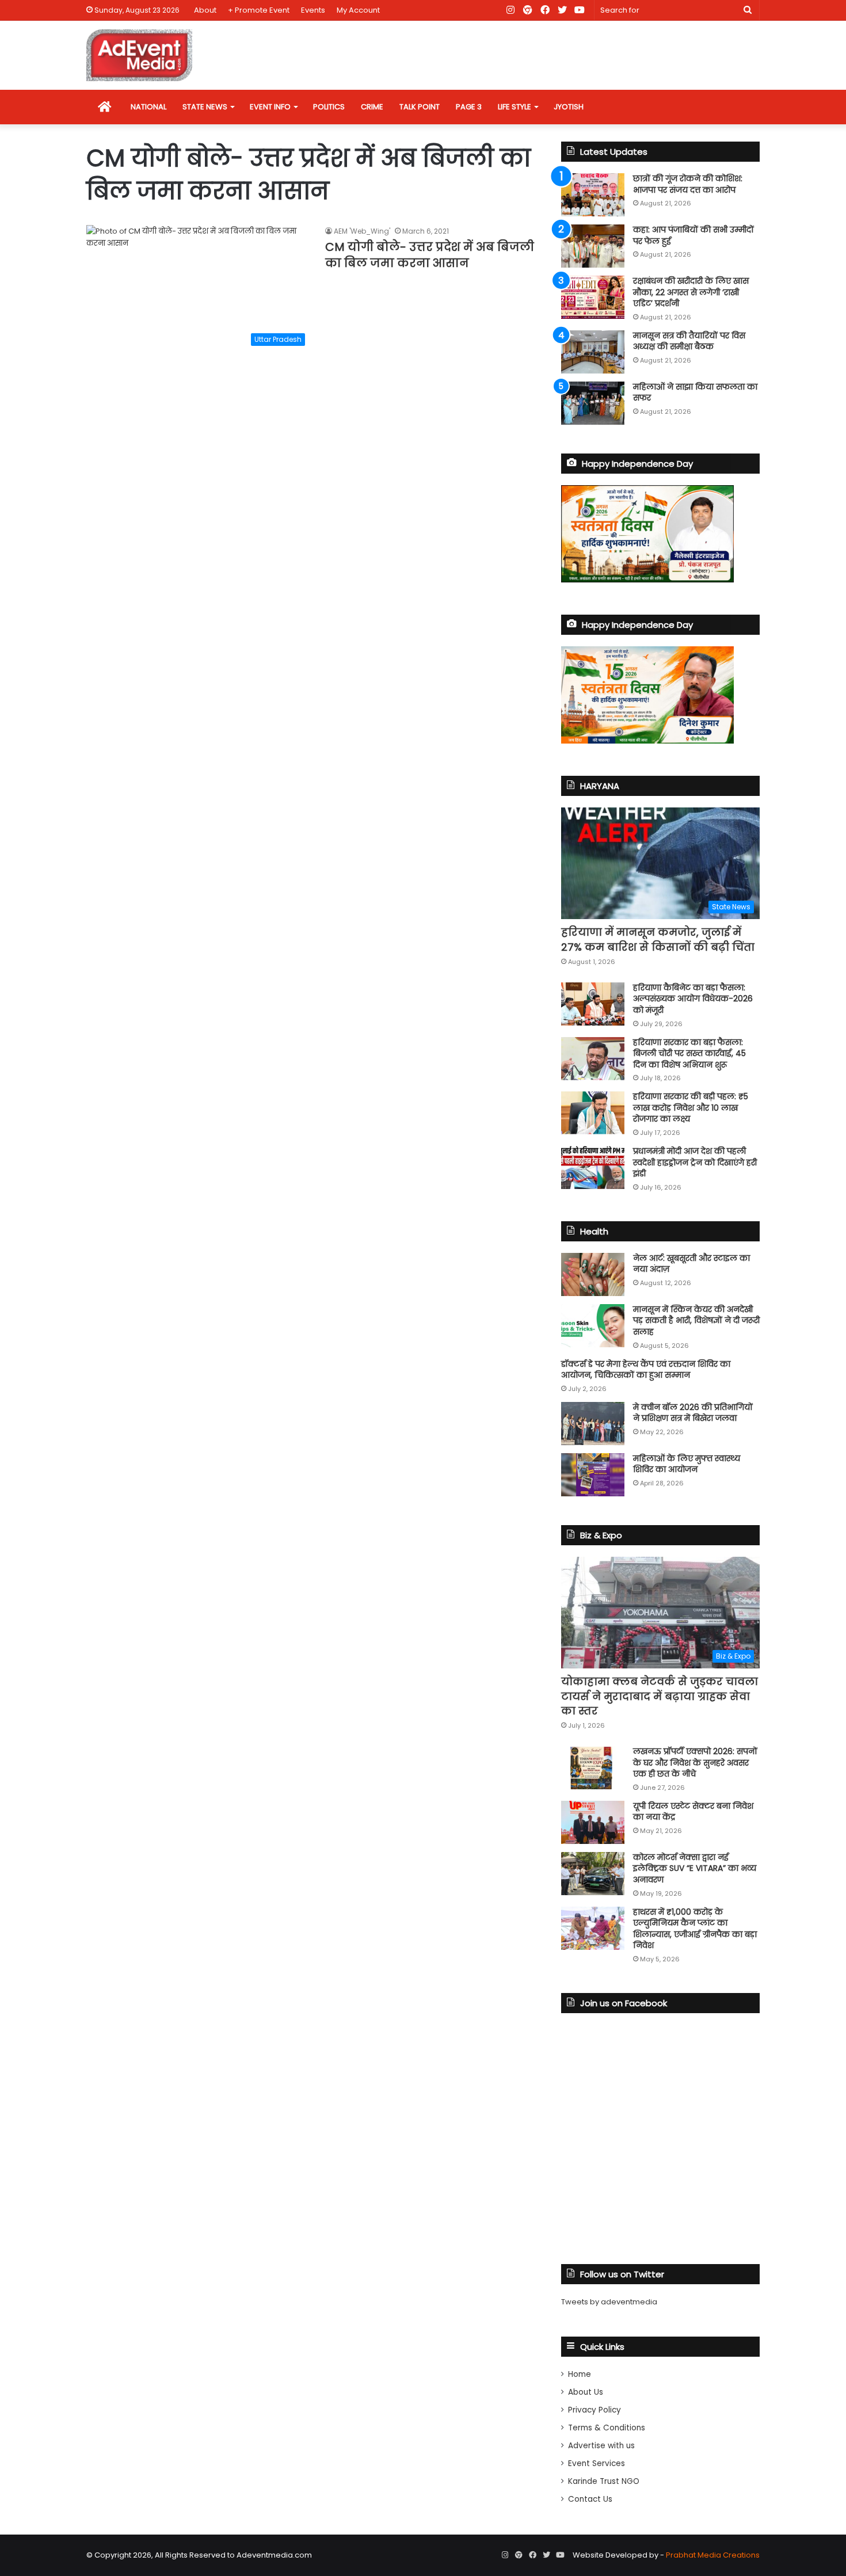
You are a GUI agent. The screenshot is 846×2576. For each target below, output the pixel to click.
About (205, 10)
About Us (586, 2392)
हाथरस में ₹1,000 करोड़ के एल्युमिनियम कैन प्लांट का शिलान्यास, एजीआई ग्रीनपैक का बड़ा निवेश (695, 1929)
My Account (358, 10)
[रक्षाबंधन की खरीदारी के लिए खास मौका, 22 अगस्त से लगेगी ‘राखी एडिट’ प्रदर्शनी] (593, 297)
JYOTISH (569, 107)
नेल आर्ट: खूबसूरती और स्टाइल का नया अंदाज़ (691, 1264)
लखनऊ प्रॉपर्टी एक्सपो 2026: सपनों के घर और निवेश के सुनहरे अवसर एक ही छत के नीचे (695, 1763)
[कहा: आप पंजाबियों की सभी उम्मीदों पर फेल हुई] (593, 246)
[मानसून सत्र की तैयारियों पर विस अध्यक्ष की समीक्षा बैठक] (593, 352)
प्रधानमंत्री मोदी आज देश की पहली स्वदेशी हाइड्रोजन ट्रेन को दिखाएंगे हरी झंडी (695, 1162)
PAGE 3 (469, 107)
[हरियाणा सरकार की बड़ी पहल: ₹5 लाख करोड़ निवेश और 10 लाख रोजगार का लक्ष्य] (593, 1113)
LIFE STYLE (515, 107)
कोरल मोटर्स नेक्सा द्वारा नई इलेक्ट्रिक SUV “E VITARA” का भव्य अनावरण (695, 1868)
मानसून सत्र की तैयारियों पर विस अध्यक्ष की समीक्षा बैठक (689, 341)
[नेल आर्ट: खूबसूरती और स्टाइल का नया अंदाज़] (593, 1274)
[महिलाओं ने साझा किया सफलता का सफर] (593, 403)
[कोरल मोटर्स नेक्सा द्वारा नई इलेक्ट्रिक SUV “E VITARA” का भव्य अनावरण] (593, 1874)
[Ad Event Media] (139, 55)
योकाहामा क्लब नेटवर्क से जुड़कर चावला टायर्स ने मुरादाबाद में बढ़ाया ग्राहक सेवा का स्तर (660, 1696)
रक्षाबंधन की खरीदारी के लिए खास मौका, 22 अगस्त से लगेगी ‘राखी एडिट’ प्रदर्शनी (691, 292)
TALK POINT (420, 107)
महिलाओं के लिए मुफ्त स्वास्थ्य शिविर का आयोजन (687, 1464)
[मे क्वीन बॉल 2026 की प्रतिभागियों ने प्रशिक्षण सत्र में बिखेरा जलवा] (593, 1424)
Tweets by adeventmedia (609, 2302)
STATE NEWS (205, 107)
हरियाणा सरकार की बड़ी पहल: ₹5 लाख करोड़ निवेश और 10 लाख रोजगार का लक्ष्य (691, 1108)
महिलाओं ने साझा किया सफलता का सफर (695, 393)
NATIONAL (148, 107)
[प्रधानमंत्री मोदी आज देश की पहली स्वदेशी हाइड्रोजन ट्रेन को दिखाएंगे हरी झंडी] (593, 1167)
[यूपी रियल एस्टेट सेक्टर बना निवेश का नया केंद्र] (593, 1822)
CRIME (372, 107)
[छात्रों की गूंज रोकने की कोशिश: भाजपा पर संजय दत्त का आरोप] (593, 195)
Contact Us (590, 2499)
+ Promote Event (259, 10)
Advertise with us (601, 2446)
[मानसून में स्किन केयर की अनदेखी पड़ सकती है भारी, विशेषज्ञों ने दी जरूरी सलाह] (593, 1326)
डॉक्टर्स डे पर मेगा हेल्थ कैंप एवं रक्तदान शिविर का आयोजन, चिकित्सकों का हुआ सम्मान (646, 1370)
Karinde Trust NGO (604, 2481)
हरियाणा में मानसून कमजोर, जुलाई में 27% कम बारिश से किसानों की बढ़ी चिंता (658, 939)
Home (580, 2374)
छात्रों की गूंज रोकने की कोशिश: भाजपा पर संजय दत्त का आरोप (688, 184)
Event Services (597, 2463)
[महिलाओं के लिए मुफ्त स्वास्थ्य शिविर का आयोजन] (593, 1475)
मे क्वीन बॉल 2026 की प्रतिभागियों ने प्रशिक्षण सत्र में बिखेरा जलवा (693, 1413)
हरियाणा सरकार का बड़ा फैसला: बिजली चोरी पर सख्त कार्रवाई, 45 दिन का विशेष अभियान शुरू (689, 1053)
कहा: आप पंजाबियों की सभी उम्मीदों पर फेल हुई (693, 235)
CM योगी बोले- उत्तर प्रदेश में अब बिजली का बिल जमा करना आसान (430, 255)
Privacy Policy (595, 2410)
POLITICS (329, 107)
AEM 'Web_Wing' (362, 231)
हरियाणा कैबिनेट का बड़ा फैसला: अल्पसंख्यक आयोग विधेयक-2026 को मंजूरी (693, 999)
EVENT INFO (270, 107)
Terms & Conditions (607, 2428)
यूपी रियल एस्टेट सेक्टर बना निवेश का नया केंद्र (693, 1812)
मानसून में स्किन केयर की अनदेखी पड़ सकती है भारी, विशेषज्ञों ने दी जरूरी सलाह (696, 1321)
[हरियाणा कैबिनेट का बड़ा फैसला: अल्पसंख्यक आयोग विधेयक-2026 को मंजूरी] (593, 1004)
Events (313, 10)
